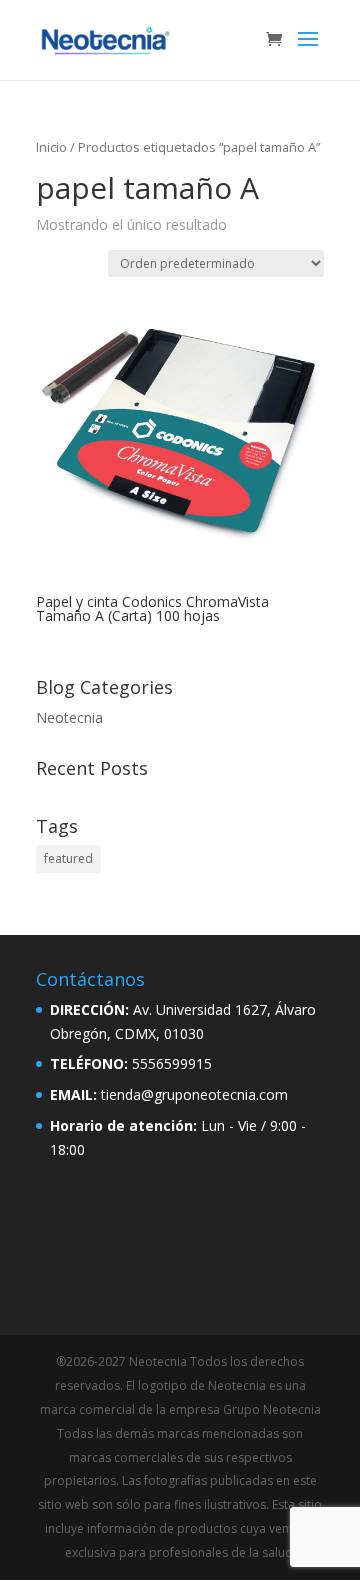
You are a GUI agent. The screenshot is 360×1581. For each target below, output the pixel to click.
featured (68, 858)
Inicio (51, 147)
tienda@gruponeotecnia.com (194, 1094)
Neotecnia (69, 717)
